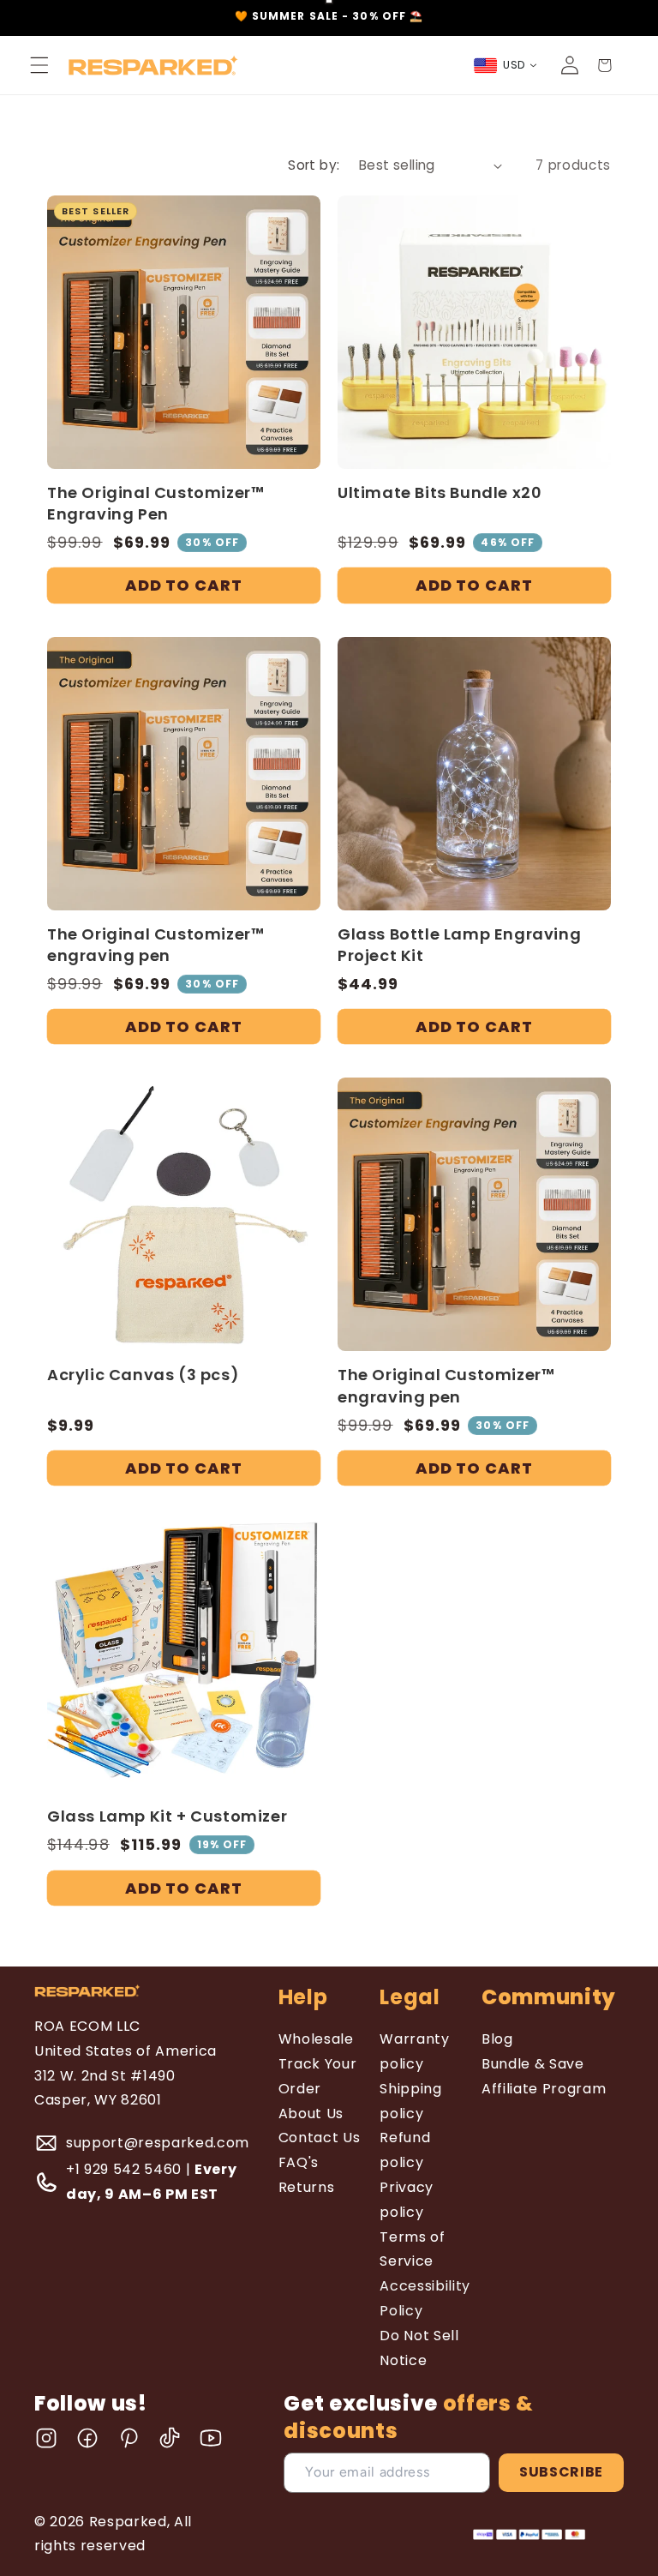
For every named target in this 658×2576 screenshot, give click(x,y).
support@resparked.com (158, 2143)
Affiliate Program (544, 2089)
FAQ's (299, 2162)
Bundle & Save (533, 2064)
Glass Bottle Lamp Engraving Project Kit (459, 945)
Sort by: (314, 165)
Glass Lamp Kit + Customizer (167, 1816)
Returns (307, 2187)
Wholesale (316, 2039)
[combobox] (506, 66)
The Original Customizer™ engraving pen (156, 945)
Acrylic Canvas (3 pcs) (143, 1375)
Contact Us (320, 2138)
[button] (39, 65)
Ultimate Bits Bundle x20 (440, 492)
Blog (497, 2039)
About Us (311, 2114)
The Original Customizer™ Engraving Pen (156, 503)
